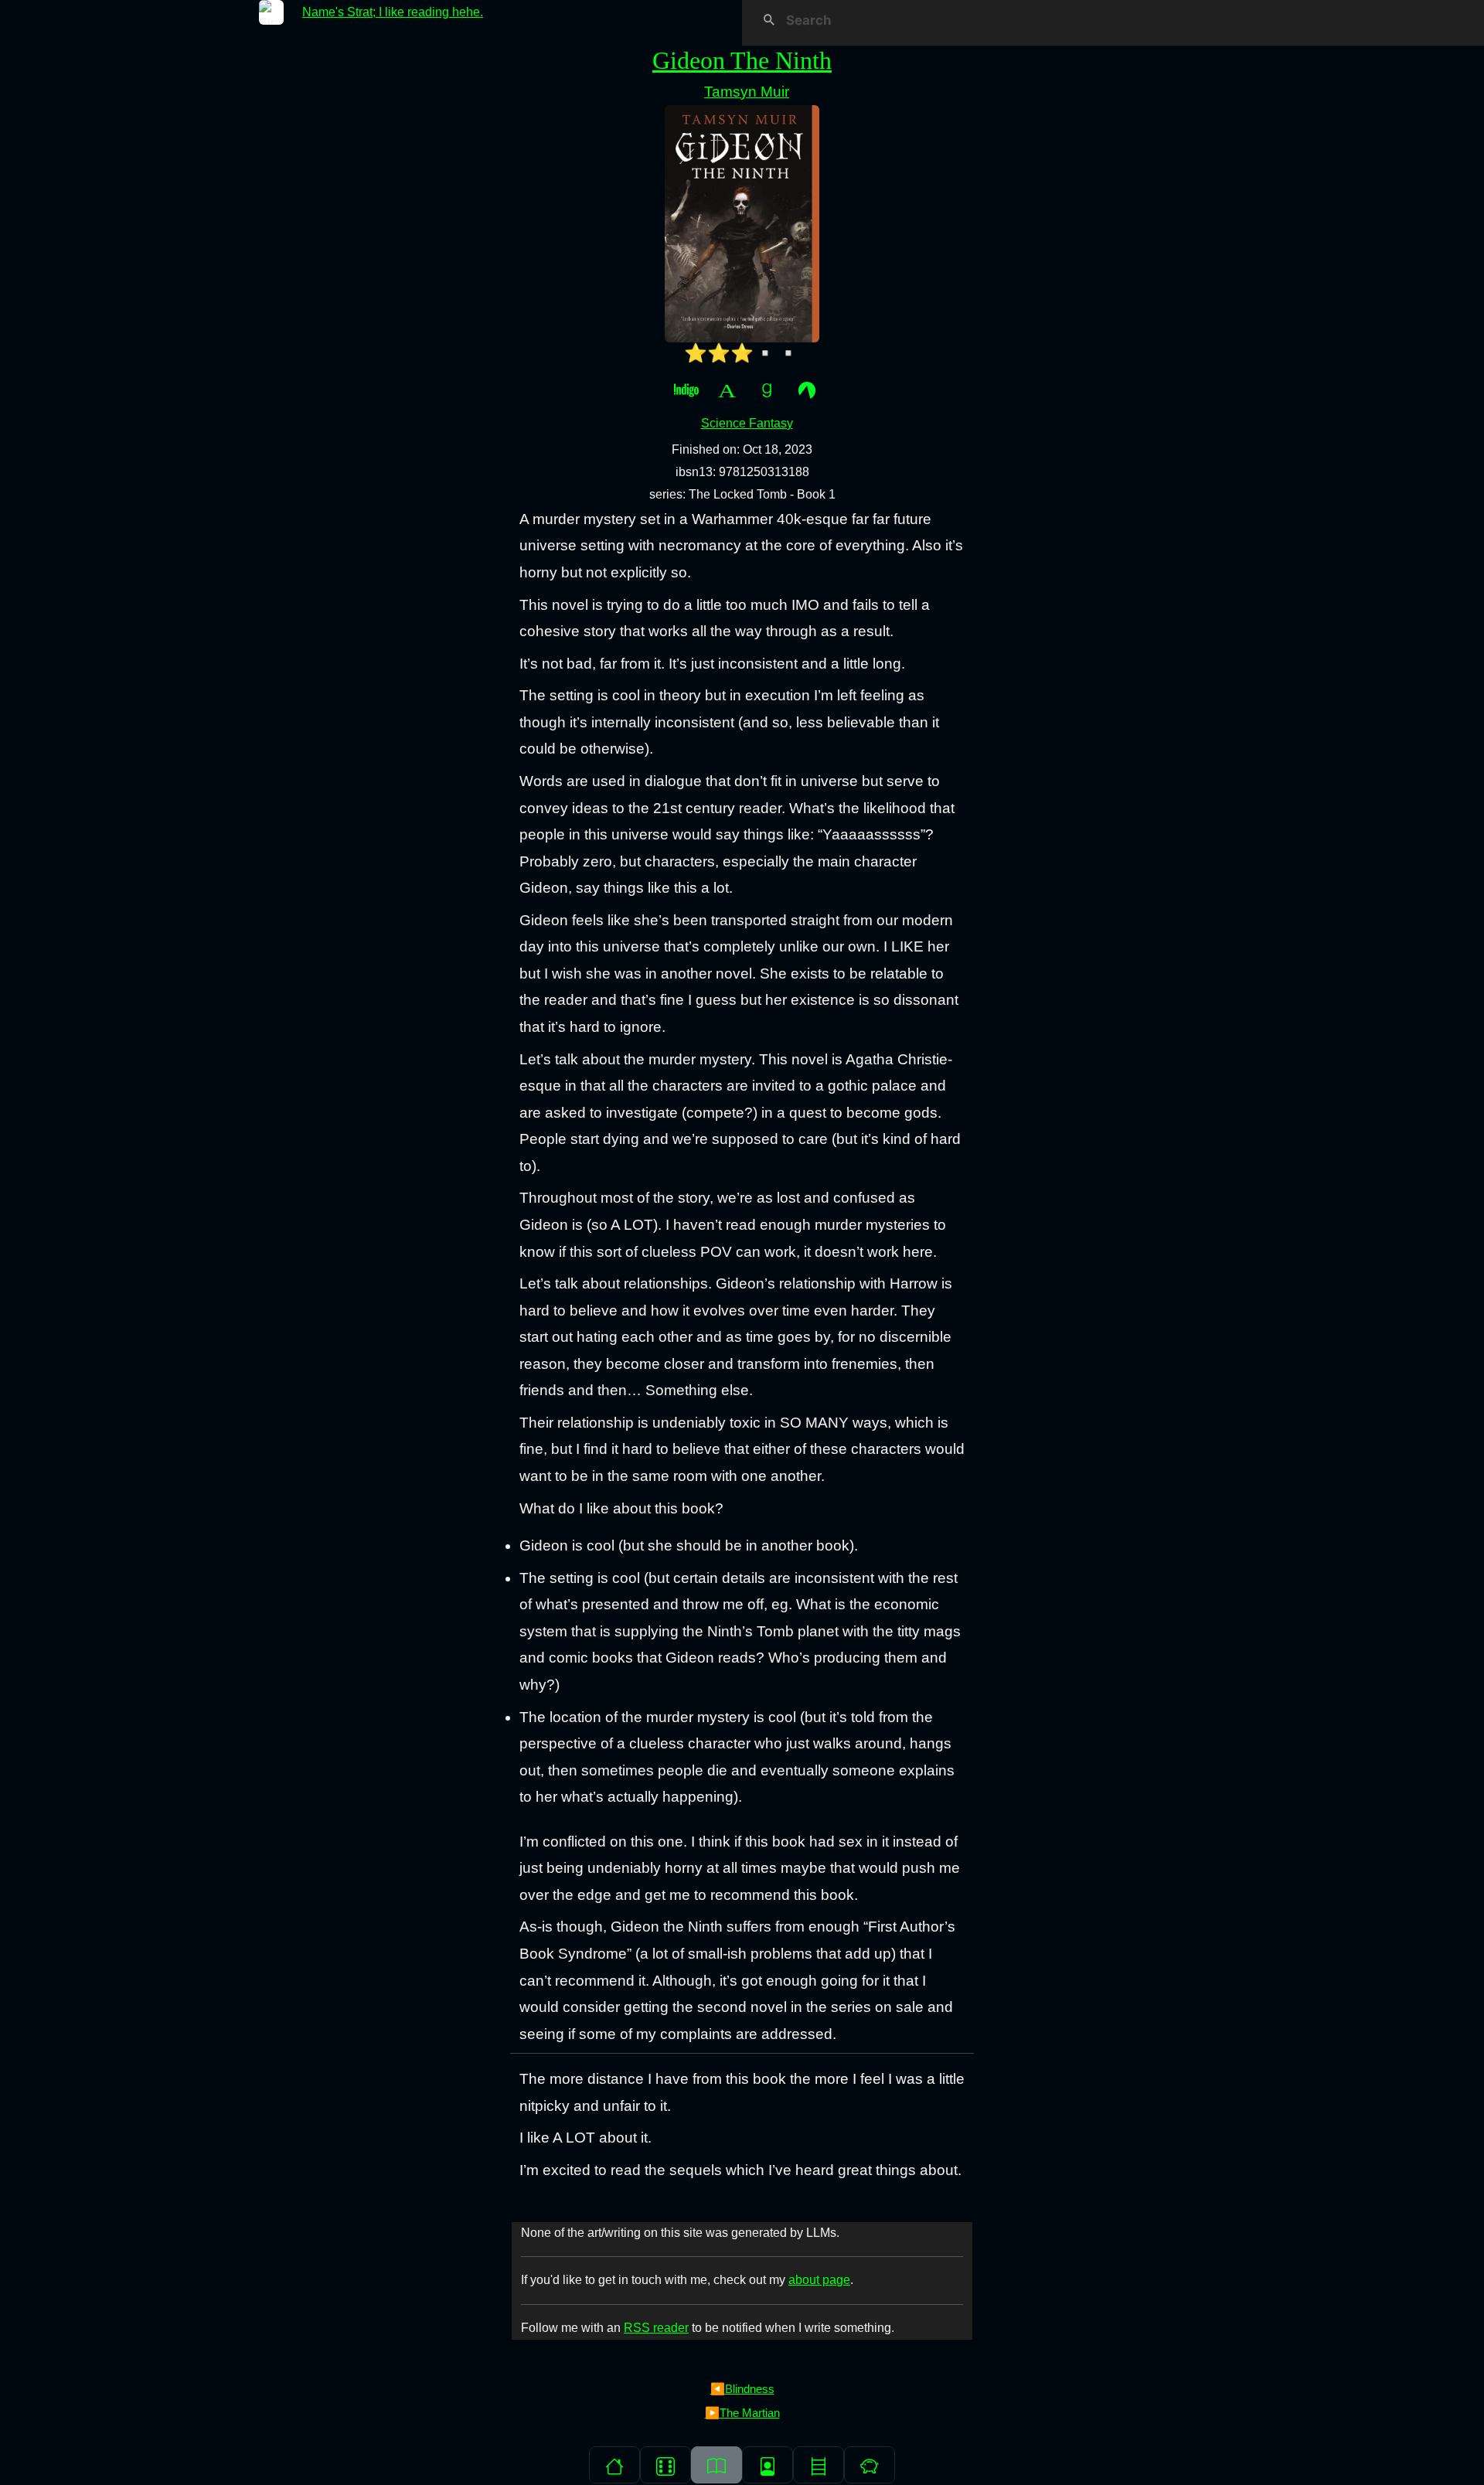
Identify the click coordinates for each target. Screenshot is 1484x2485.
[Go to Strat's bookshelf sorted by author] (768, 2465)
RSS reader (656, 2328)
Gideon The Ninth (742, 60)
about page (819, 2280)
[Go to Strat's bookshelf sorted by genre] (819, 2465)
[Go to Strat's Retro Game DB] (665, 2465)
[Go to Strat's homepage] (614, 2465)
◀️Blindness (742, 2389)
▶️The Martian (742, 2413)
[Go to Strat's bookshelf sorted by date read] (716, 2465)
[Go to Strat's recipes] (870, 2465)
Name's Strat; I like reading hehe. (393, 12)
